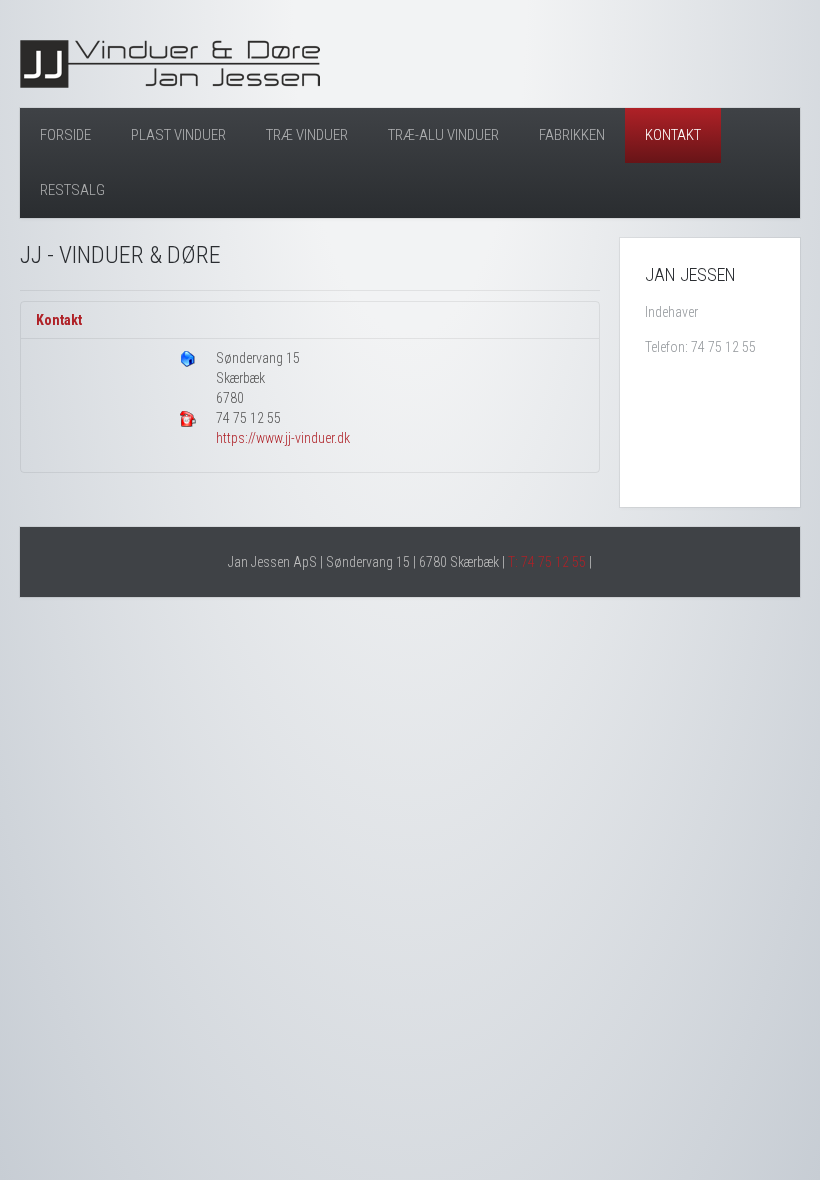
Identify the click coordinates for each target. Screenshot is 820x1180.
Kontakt (673, 135)
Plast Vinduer (178, 135)
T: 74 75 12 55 (547, 562)
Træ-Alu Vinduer (443, 135)
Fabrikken (572, 135)
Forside (65, 135)
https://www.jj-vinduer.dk (283, 438)
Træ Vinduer (307, 135)
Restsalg (72, 190)
